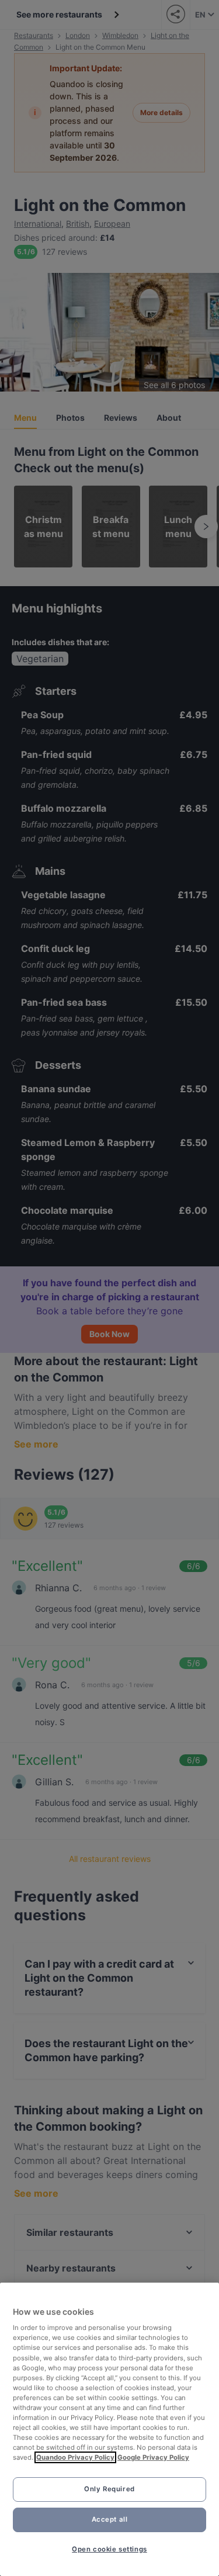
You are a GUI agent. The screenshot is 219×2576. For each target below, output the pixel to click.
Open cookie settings (109, 2549)
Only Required (109, 2489)
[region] (109, 2429)
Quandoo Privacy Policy (75, 2457)
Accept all (110, 2519)
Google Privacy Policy (153, 2457)
